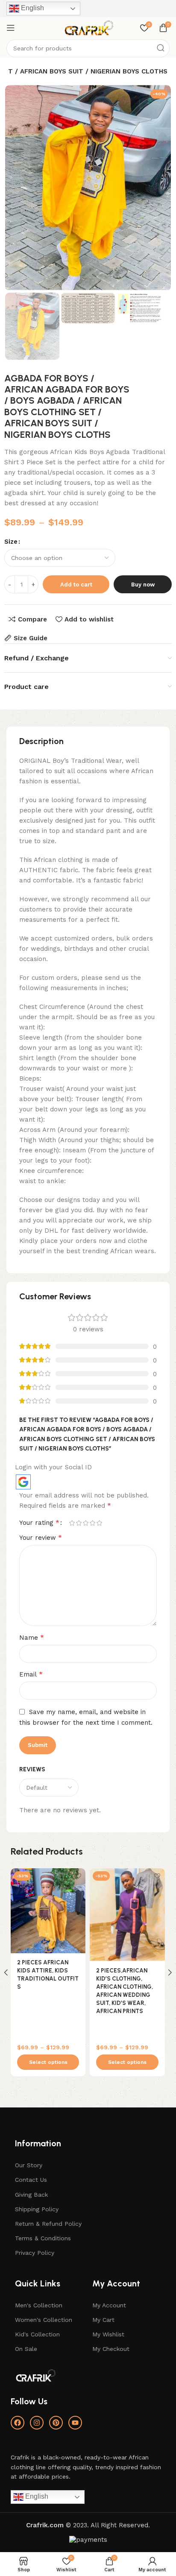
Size (11, 542)
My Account (109, 2305)
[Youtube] (75, 2423)
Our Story (29, 2165)
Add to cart (76, 585)
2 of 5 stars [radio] (79, 1523)
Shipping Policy (37, 2209)
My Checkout (111, 2349)
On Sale (26, 2349)
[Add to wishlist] (78, 1876)
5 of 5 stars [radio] (99, 1523)
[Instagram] (37, 2423)
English (32, 8)
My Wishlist (108, 2334)
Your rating (39, 1523)
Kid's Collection (37, 2334)
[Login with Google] (23, 1482)
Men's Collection (39, 2305)
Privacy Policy (35, 2253)
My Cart (103, 2320)
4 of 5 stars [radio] (92, 1523)
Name (32, 1637)
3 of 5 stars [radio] (85, 1523)
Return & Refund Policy (48, 2224)
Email (31, 1674)
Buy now (143, 585)
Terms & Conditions (43, 2238)
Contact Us (31, 2180)
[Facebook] (18, 2423)
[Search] (161, 48)
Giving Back (31, 2195)
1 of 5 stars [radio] (72, 1523)
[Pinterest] (56, 2423)
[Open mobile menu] (11, 28)
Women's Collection (44, 2320)
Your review (41, 1537)
